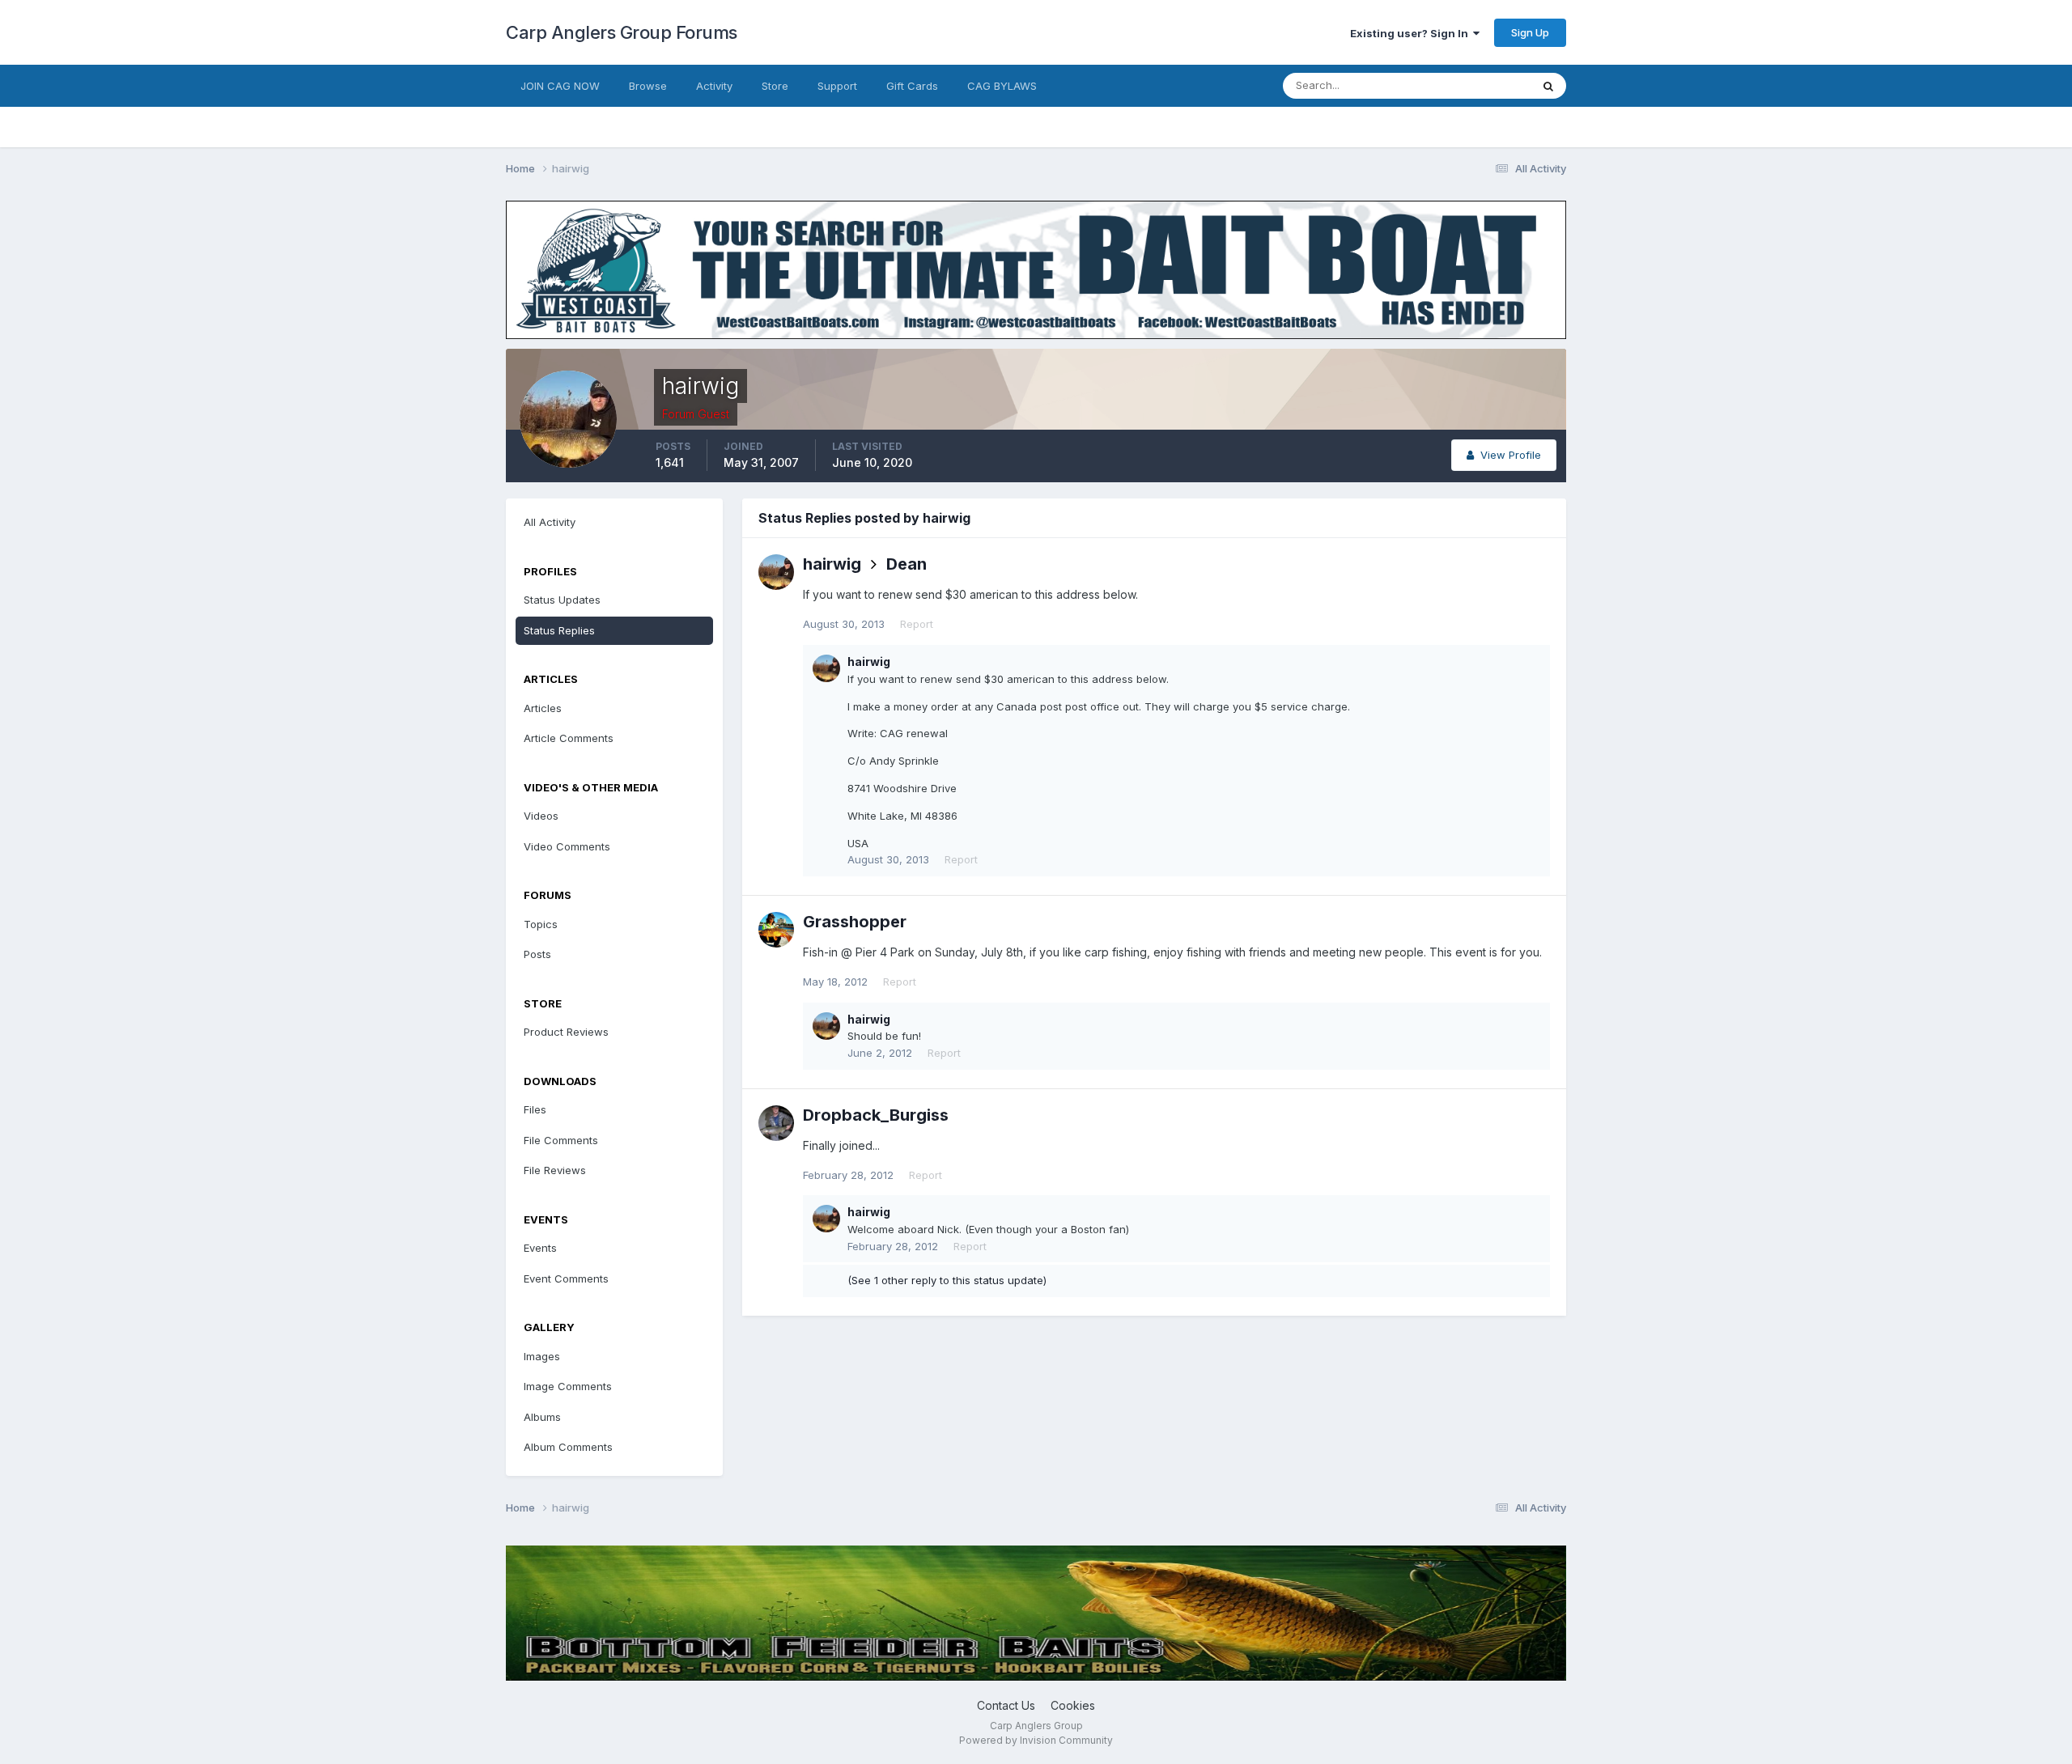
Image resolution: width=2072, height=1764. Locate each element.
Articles (543, 708)
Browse (648, 86)
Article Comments (569, 738)
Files (535, 1109)
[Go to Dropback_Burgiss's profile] (776, 1123)
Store (775, 86)
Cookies (1073, 1705)
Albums (542, 1417)
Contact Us (1006, 1705)
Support (837, 86)
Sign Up (1530, 32)
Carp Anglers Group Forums (622, 32)
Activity (714, 86)
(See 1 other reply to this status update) (947, 1280)
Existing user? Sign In (1412, 33)
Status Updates (1472, 85)
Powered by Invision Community (1036, 1740)
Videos (541, 816)
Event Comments (566, 1278)
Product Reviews (566, 1032)
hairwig (832, 564)
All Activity (550, 522)
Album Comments (568, 1447)
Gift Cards (912, 86)
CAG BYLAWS (1002, 86)
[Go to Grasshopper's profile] (776, 930)
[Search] (1548, 86)
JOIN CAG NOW (560, 86)
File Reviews (555, 1170)
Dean (906, 564)
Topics (541, 924)
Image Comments (568, 1386)
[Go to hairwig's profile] (776, 572)
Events (540, 1248)
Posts (537, 954)
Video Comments (567, 846)
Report (917, 624)
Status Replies (559, 630)
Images (542, 1356)
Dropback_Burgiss (876, 1115)
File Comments (561, 1140)
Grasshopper (855, 922)
